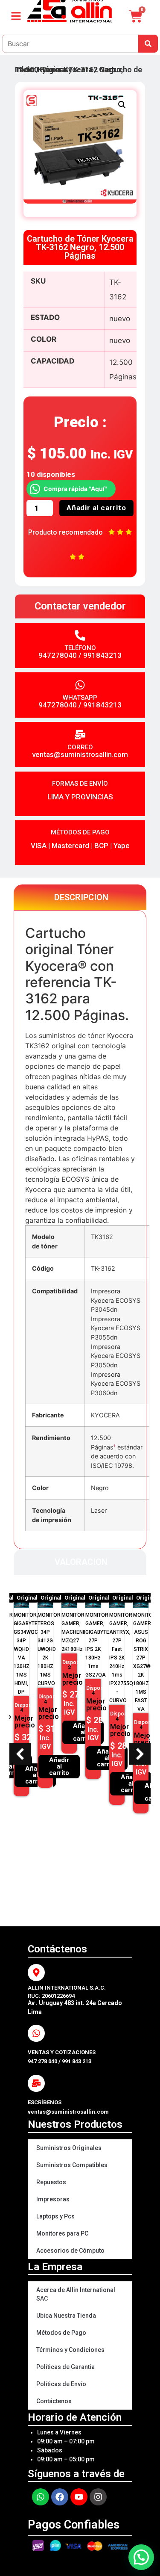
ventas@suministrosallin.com (80, 754)
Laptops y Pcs (55, 2216)
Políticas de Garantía (65, 2367)
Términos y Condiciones (70, 2350)
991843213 (102, 655)
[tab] (80, 897)
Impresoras (53, 2199)
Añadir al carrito (96, 508)
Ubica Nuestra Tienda (66, 2316)
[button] (122, 105)
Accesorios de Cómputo (70, 2251)
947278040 (58, 655)
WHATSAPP (80, 698)
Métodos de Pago (61, 2333)
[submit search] (148, 44)
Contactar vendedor (80, 606)
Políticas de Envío (61, 2384)
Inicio (25, 70)
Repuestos (51, 2182)
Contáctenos (54, 2401)
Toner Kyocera (67, 70)
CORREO (80, 747)
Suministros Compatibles (72, 2165)
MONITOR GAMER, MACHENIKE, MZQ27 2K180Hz (76, 1632)
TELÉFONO (80, 648)
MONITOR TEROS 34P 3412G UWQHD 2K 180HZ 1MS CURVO (49, 1649)
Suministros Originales (69, 2148)
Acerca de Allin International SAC (76, 2294)
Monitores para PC (62, 2233)
